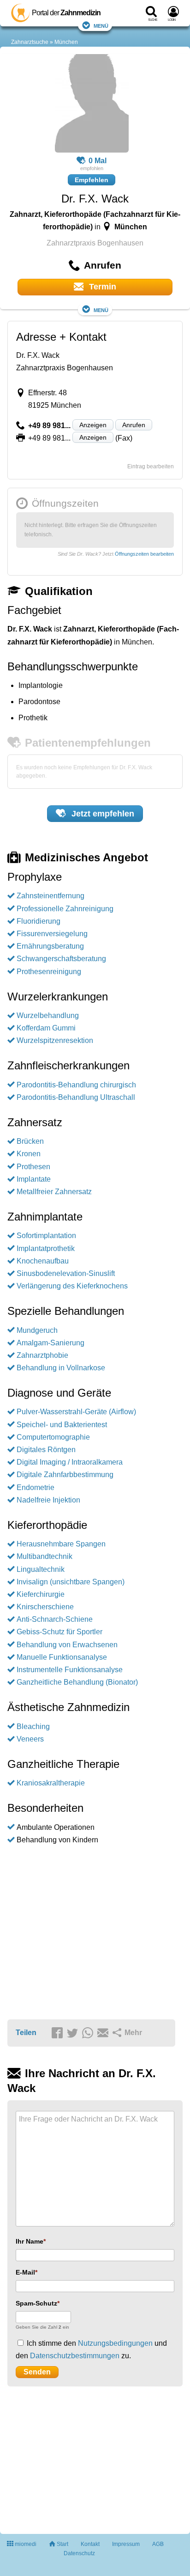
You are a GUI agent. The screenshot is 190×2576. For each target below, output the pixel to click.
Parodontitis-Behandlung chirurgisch (76, 1085)
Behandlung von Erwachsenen (67, 1645)
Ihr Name (30, 2241)
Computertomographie (53, 1437)
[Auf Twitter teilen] (74, 2033)
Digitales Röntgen (46, 1450)
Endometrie (36, 1487)
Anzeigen (93, 425)
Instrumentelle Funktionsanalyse (70, 1670)
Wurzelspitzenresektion (55, 1040)
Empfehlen (92, 180)
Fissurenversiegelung (52, 934)
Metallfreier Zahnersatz (54, 1192)
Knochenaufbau (43, 1261)
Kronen (29, 1154)
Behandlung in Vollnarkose (61, 1368)
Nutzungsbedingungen (115, 2343)
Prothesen (33, 1167)
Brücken (30, 1141)
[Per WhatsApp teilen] (89, 2033)
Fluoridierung (39, 921)
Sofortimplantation (46, 1236)
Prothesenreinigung (49, 972)
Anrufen (134, 425)
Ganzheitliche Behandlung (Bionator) (77, 1682)
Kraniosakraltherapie (51, 1783)
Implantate (34, 1179)
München (66, 42)
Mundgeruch (37, 1330)
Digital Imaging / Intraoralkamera (70, 1462)
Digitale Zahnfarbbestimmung (65, 1475)
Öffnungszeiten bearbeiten (144, 554)
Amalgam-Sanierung (50, 1343)
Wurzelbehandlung (48, 1015)
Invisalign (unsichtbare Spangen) (71, 1582)
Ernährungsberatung (50, 946)
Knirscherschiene (45, 1607)
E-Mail (25, 2272)
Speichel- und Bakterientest (62, 1425)
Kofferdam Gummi (46, 1028)
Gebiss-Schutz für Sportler (59, 1632)
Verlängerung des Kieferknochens (72, 1286)
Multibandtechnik (45, 1556)
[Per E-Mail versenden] (104, 2033)
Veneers (30, 1739)
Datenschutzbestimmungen (75, 2356)
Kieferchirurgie (41, 1594)
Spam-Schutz (36, 2303)
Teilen (26, 2033)
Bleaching (33, 1727)
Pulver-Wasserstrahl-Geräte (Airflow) (76, 1412)
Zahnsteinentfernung (50, 896)
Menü (101, 25)
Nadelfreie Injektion (48, 1500)
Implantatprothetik (46, 1248)
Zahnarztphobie (42, 1355)
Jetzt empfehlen (102, 814)
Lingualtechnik (41, 1569)
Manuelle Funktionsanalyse (62, 1657)
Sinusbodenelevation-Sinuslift (66, 1273)
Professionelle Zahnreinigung (65, 909)
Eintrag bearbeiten (151, 466)
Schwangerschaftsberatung (61, 959)
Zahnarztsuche (30, 42)
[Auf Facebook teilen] (59, 2033)
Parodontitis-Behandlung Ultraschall (76, 1097)
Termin (101, 287)
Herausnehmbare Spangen (61, 1544)
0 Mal (98, 161)
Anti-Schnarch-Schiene (55, 1619)
